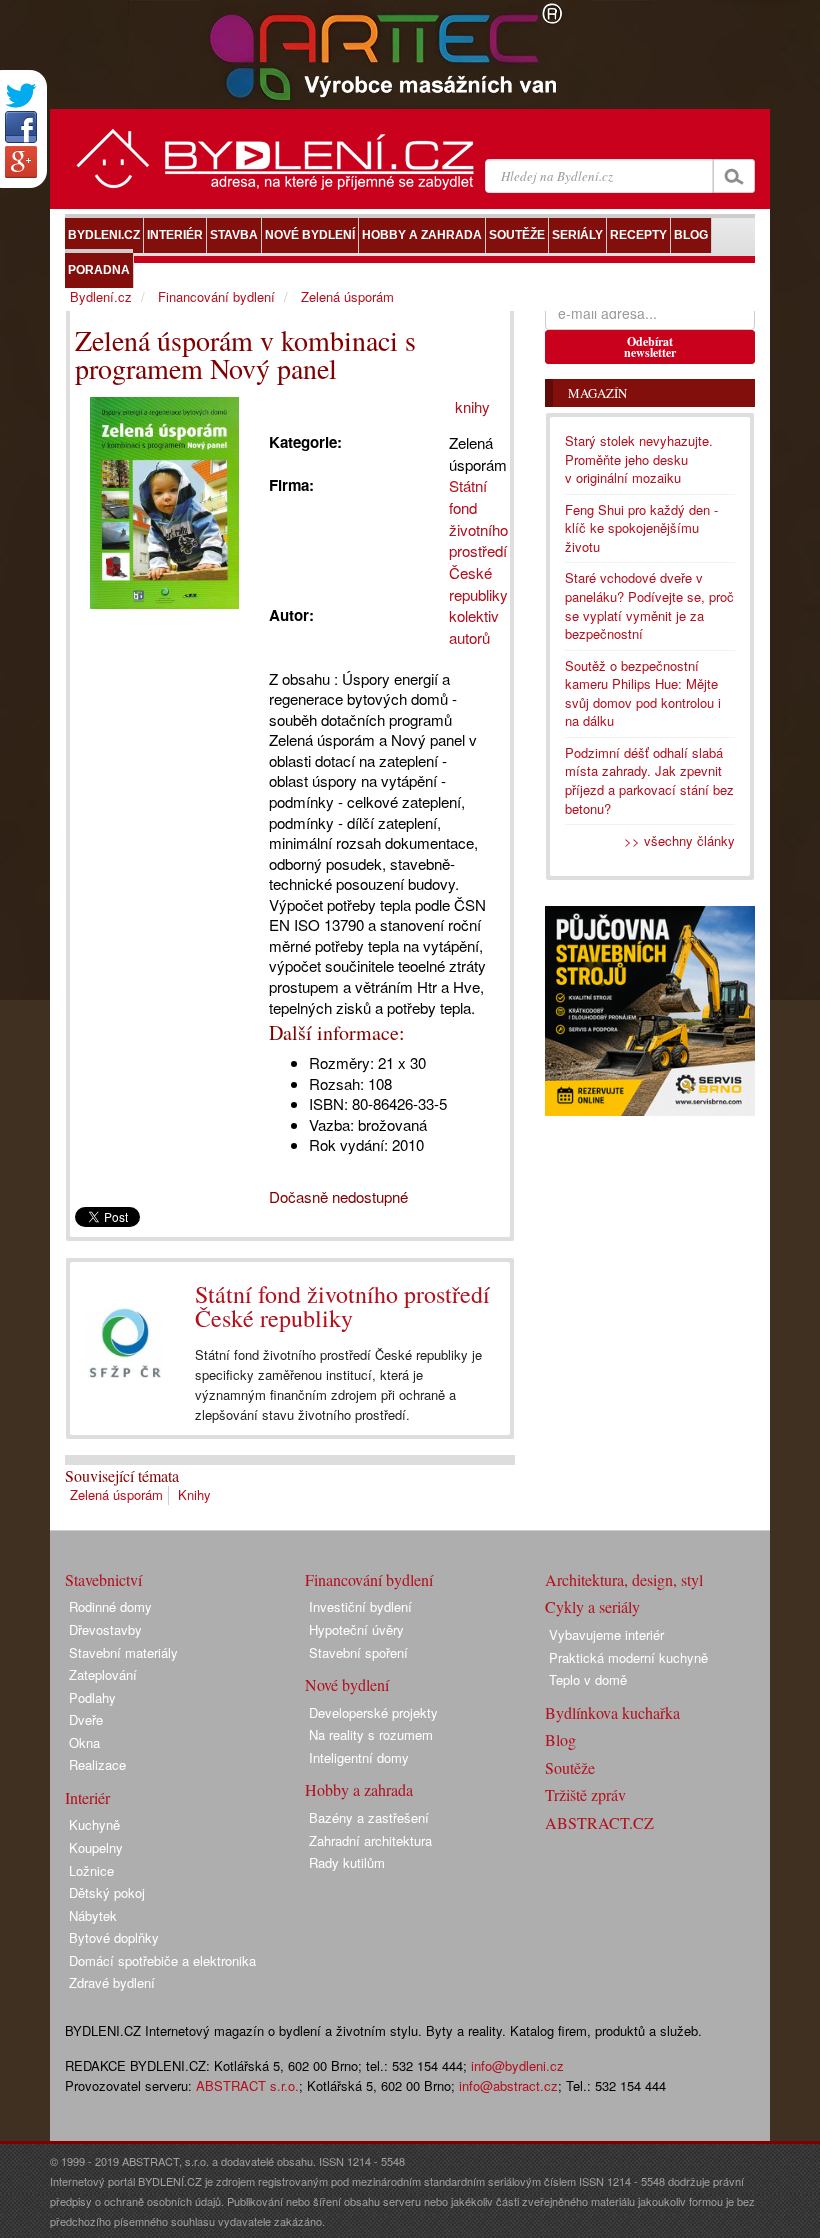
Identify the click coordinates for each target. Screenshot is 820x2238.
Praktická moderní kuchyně (628, 1657)
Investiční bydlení (360, 1606)
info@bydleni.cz (517, 2065)
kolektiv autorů (474, 626)
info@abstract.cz (508, 2085)
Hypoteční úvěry (356, 1629)
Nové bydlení (347, 1684)
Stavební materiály (123, 1652)
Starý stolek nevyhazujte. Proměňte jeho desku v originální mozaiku (639, 459)
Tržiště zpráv (585, 1794)
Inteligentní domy (359, 1757)
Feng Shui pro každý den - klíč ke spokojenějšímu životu (641, 528)
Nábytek (93, 1915)
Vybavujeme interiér (606, 1634)
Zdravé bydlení (112, 1982)
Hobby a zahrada (359, 1789)
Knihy (194, 1494)
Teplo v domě (588, 1679)
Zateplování (103, 1674)
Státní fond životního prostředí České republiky (342, 1306)
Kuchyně (94, 1824)
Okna (84, 1742)
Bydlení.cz (101, 296)
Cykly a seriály (592, 1606)
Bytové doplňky (114, 1937)
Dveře (86, 1719)
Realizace (97, 1764)
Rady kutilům (347, 1862)
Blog (560, 1739)
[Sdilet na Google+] (21, 162)
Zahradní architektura (370, 1840)
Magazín (597, 393)
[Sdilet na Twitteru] (21, 95)
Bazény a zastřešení (369, 1817)
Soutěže (570, 1767)
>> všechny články (679, 840)
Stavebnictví (103, 1579)
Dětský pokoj (107, 1892)
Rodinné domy (110, 1606)
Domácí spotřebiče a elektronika (162, 1960)
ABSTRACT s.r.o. (247, 2085)
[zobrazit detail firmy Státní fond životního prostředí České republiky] (125, 1343)
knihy (472, 406)
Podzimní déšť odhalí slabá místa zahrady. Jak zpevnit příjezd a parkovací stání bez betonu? (649, 780)
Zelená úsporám (116, 1494)
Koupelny (96, 1847)
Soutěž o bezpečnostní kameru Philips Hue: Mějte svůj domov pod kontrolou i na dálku (643, 693)
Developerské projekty (373, 1712)
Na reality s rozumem (371, 1734)
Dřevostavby (105, 1629)
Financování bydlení (216, 296)
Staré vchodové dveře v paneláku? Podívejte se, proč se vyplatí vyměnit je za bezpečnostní (649, 605)
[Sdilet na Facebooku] (21, 127)
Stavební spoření (358, 1652)
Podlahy (92, 1697)
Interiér (87, 1797)
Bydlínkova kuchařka (612, 1712)
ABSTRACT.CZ (599, 1822)
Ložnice (91, 1870)
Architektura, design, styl (624, 1579)
